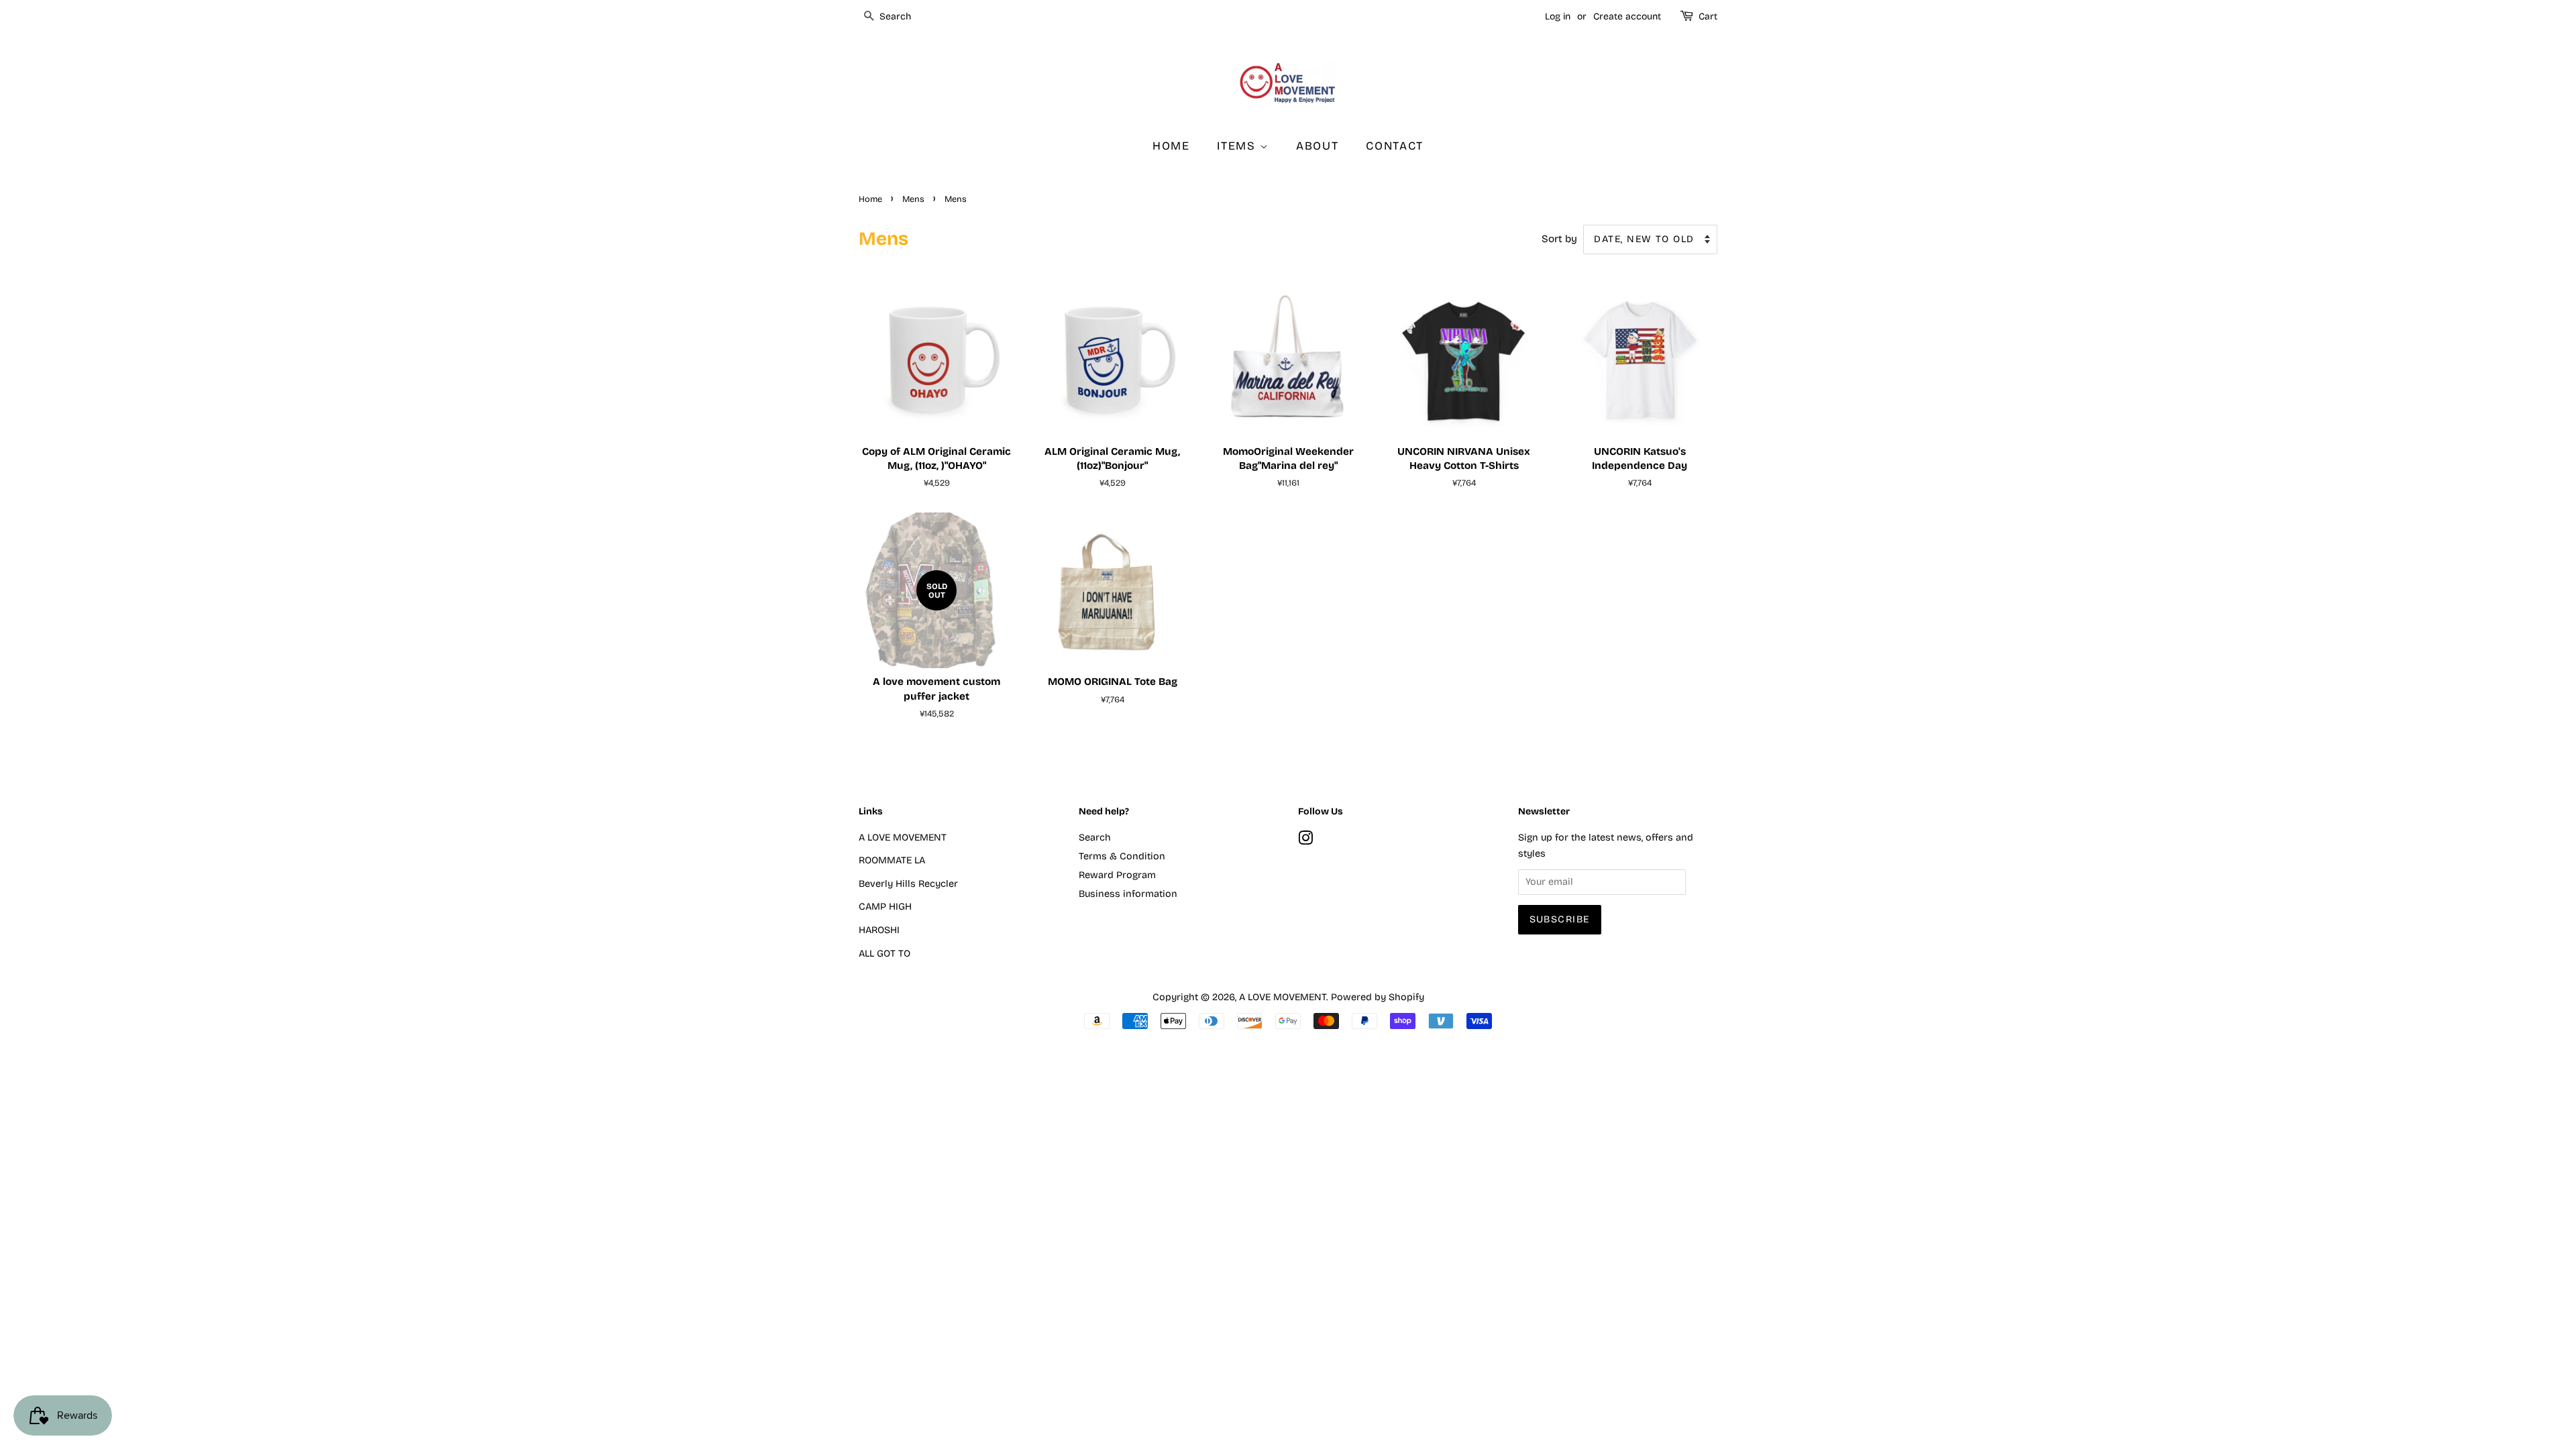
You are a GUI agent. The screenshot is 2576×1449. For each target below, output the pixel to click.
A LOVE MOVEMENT (903, 838)
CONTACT (1395, 146)
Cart (1708, 16)
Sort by (1559, 239)
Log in (1558, 16)
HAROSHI (879, 930)
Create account (1627, 16)
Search (1095, 838)
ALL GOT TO (884, 954)
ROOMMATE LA (892, 860)
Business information (1128, 894)
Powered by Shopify (1378, 997)
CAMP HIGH (885, 907)
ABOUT (1318, 146)
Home (870, 199)
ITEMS (1238, 146)
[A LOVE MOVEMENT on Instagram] (1305, 841)
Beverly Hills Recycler (908, 884)
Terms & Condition (1122, 856)
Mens (913, 199)
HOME (1171, 146)
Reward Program (1117, 875)
